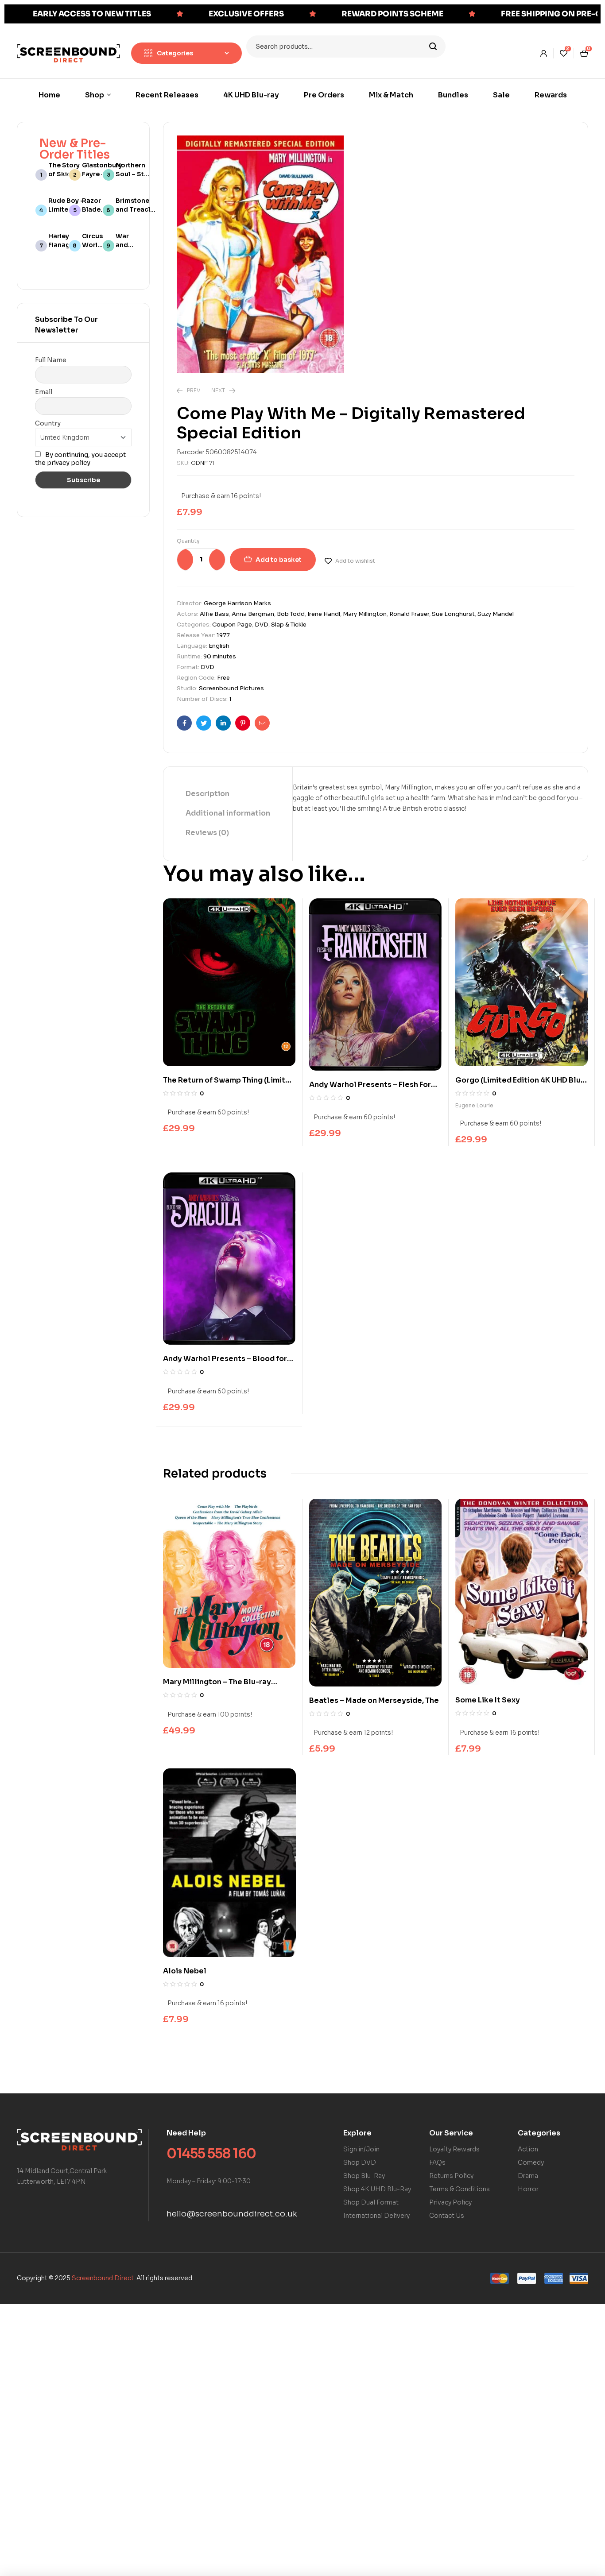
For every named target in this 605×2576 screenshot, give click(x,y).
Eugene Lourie (474, 1105)
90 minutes (220, 656)
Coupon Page (232, 625)
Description (207, 794)
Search (433, 46)
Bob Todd (291, 614)
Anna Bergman (253, 614)
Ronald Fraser (409, 614)
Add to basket (279, 560)
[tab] (228, 794)
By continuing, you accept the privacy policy (80, 459)
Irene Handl (324, 614)
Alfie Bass (214, 614)
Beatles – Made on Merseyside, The (374, 1700)
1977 (223, 635)
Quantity (188, 541)
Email (44, 392)
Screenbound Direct (103, 2278)
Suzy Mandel (496, 614)
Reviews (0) (207, 833)
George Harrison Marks (237, 603)
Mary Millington (365, 614)
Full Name (51, 360)
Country (48, 423)
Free (223, 678)
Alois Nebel (185, 1971)
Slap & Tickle (289, 625)
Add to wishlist (355, 561)
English (219, 646)
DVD (262, 625)
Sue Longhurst (453, 614)
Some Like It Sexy (488, 1700)
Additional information (228, 813)
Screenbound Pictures (231, 688)
